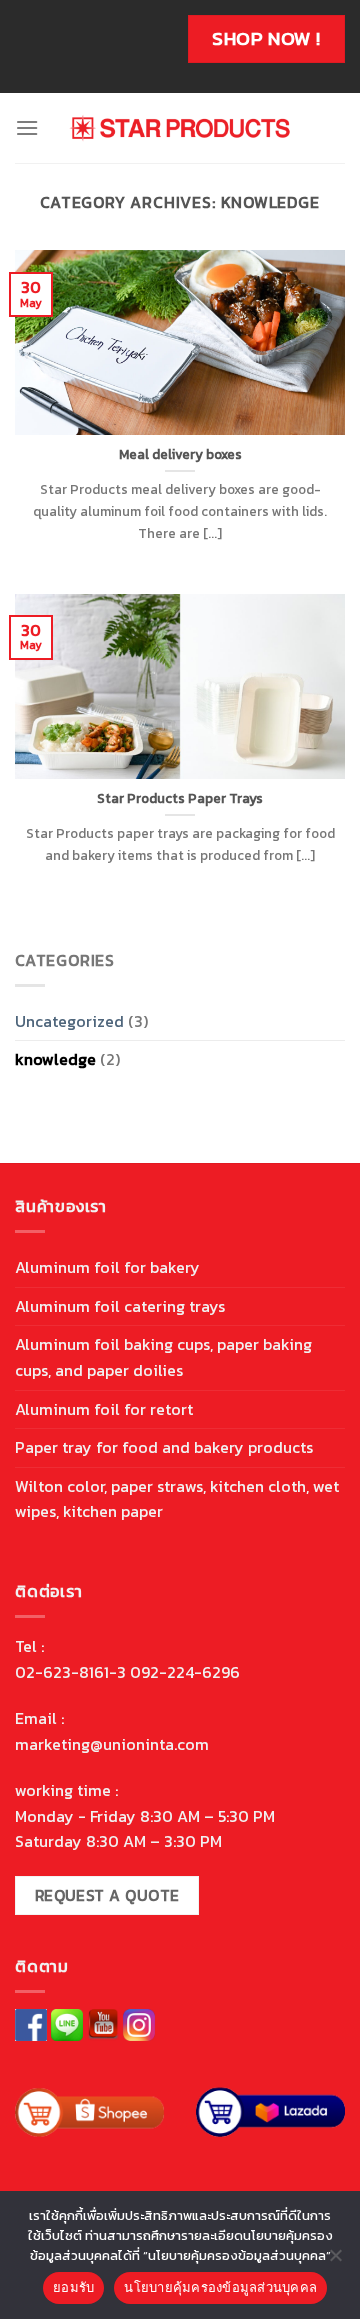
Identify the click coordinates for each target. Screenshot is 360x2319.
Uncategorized (69, 1021)
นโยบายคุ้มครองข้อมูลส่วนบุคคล (220, 2287)
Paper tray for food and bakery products (164, 1447)
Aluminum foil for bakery (107, 1267)
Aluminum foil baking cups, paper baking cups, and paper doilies (163, 1357)
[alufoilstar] (180, 128)
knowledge (55, 1059)
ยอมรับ (73, 2287)
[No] (335, 2261)
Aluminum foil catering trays (120, 1306)
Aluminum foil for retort (104, 1409)
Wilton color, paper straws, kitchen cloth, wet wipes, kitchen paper (177, 1499)
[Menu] (27, 127)
